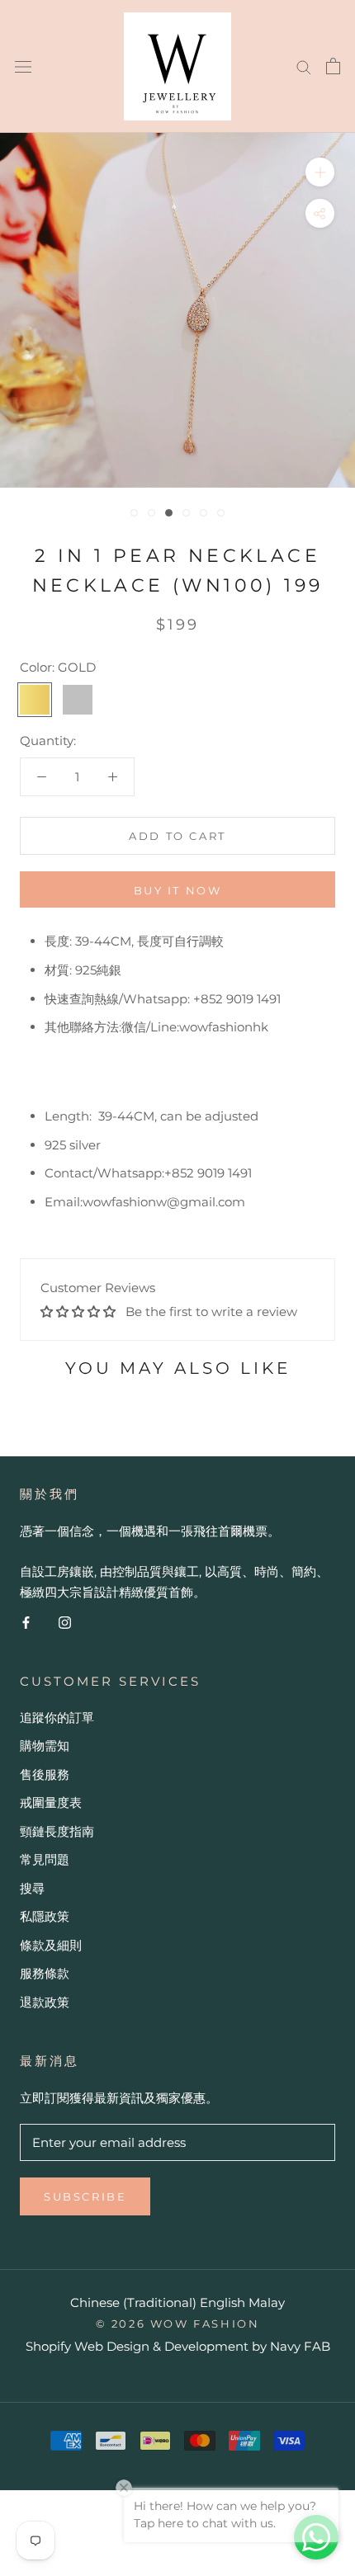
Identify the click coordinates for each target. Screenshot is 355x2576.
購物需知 (45, 1746)
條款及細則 (51, 1945)
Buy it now (178, 890)
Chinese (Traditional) (133, 2302)
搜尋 (32, 1888)
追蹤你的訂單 (57, 1717)
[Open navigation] (23, 66)
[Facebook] (26, 1622)
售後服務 (45, 1774)
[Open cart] (333, 66)
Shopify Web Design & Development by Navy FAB (178, 2346)
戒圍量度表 (51, 1802)
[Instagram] (65, 1622)
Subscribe (85, 2196)
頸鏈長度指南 (57, 1831)
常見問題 (45, 1859)
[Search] (304, 66)
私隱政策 (45, 1916)
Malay (267, 2302)
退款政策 (45, 2002)
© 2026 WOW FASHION (178, 2324)
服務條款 (45, 1973)
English (222, 2302)
